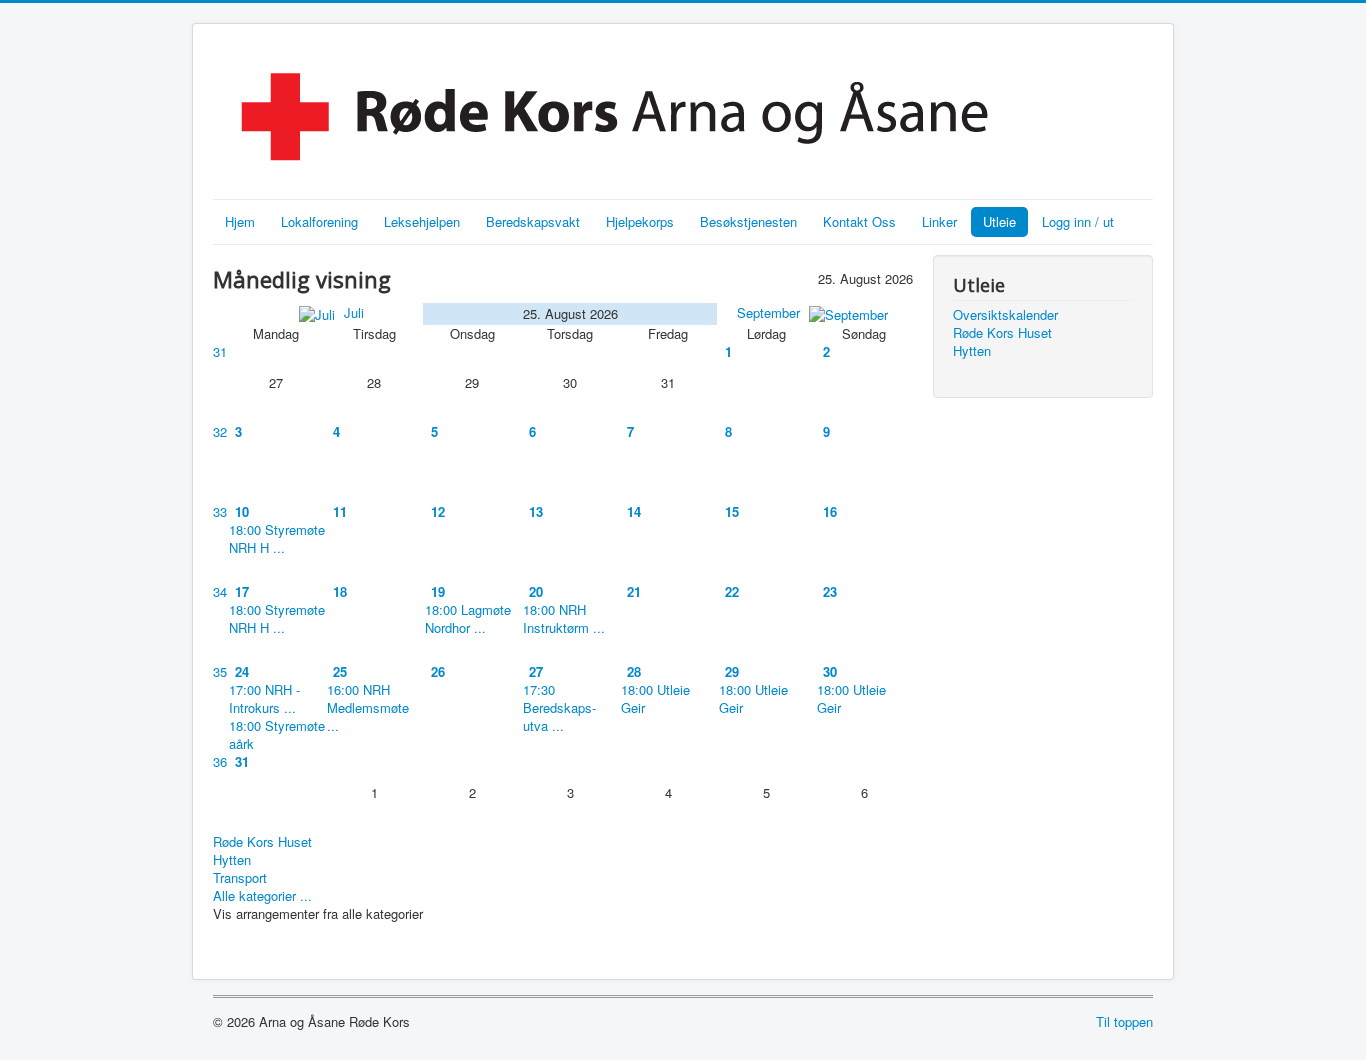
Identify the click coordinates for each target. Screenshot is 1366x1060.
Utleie (999, 221)
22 (732, 591)
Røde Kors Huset (262, 841)
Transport (240, 877)
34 (220, 591)
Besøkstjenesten (748, 221)
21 (634, 591)
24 (242, 671)
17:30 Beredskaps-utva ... (559, 707)
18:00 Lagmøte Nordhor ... (468, 618)
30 (830, 671)
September (770, 312)
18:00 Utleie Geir (655, 698)
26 (438, 671)
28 (634, 671)
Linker (939, 221)
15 (732, 511)
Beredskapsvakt (533, 221)
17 (242, 591)
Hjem (240, 221)
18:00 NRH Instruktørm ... (564, 618)
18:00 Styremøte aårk (277, 734)
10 (242, 511)
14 (634, 511)
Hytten (232, 859)
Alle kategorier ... (262, 895)
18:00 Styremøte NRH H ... (277, 538)
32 (220, 431)
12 (438, 511)
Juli (352, 312)
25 (340, 671)
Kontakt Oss (859, 221)
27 (536, 671)
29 (732, 671)
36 (220, 761)
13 (536, 511)
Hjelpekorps (640, 221)
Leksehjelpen (422, 221)
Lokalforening (319, 221)
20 (536, 591)
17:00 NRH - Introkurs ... (264, 698)
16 (830, 511)
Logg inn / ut (1078, 221)
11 (340, 511)
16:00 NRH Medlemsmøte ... (368, 707)
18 (340, 591)
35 (220, 671)
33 (220, 511)
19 (438, 591)
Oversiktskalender (1005, 315)
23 (830, 591)
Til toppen (1124, 1021)
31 (220, 351)
